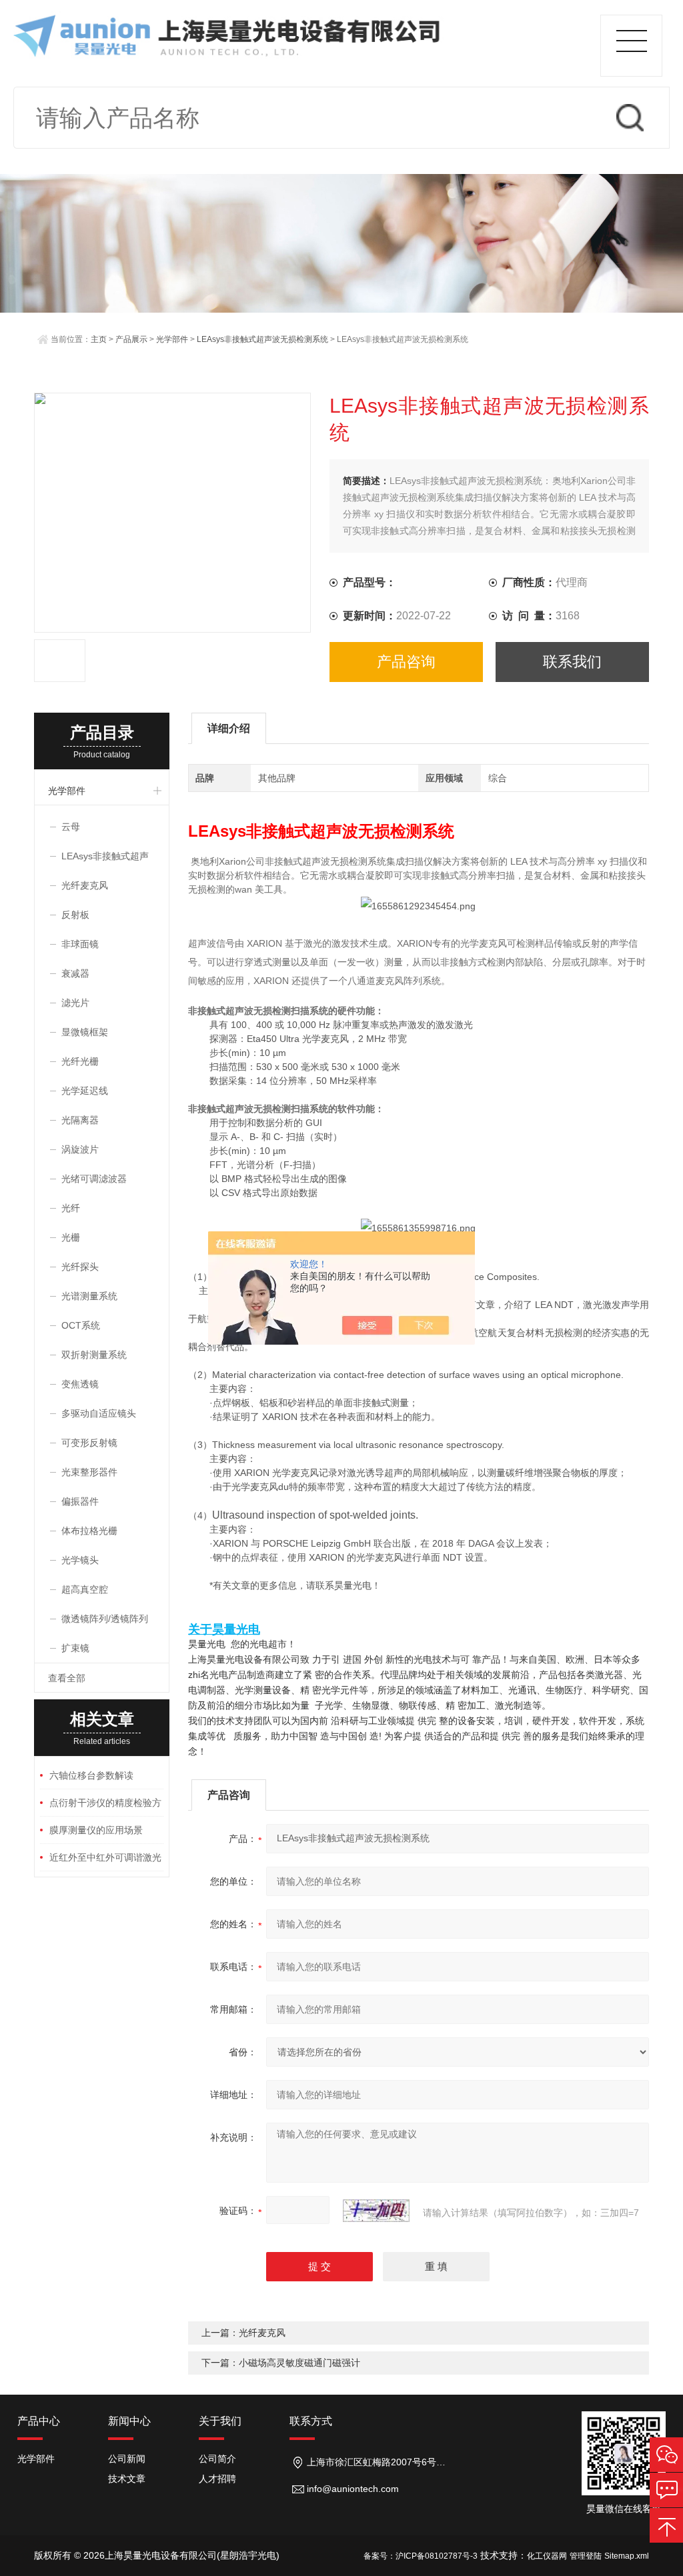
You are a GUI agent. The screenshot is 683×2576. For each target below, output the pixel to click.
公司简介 (217, 2459)
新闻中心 (129, 2421)
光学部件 (172, 339)
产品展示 (131, 339)
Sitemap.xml (627, 2556)
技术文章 (127, 2479)
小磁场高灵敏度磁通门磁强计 (299, 2363)
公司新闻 (127, 2459)
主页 (99, 339)
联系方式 (311, 2421)
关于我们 (220, 2421)
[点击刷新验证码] (376, 2211)
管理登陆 (586, 2556)
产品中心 (39, 2421)
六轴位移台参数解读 (91, 1775)
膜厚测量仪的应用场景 (96, 1830)
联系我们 (572, 662)
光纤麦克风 (262, 2333)
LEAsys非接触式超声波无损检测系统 (262, 339)
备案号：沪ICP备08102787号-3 (421, 2556)
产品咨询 (406, 662)
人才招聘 (217, 2479)
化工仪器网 (547, 2556)
